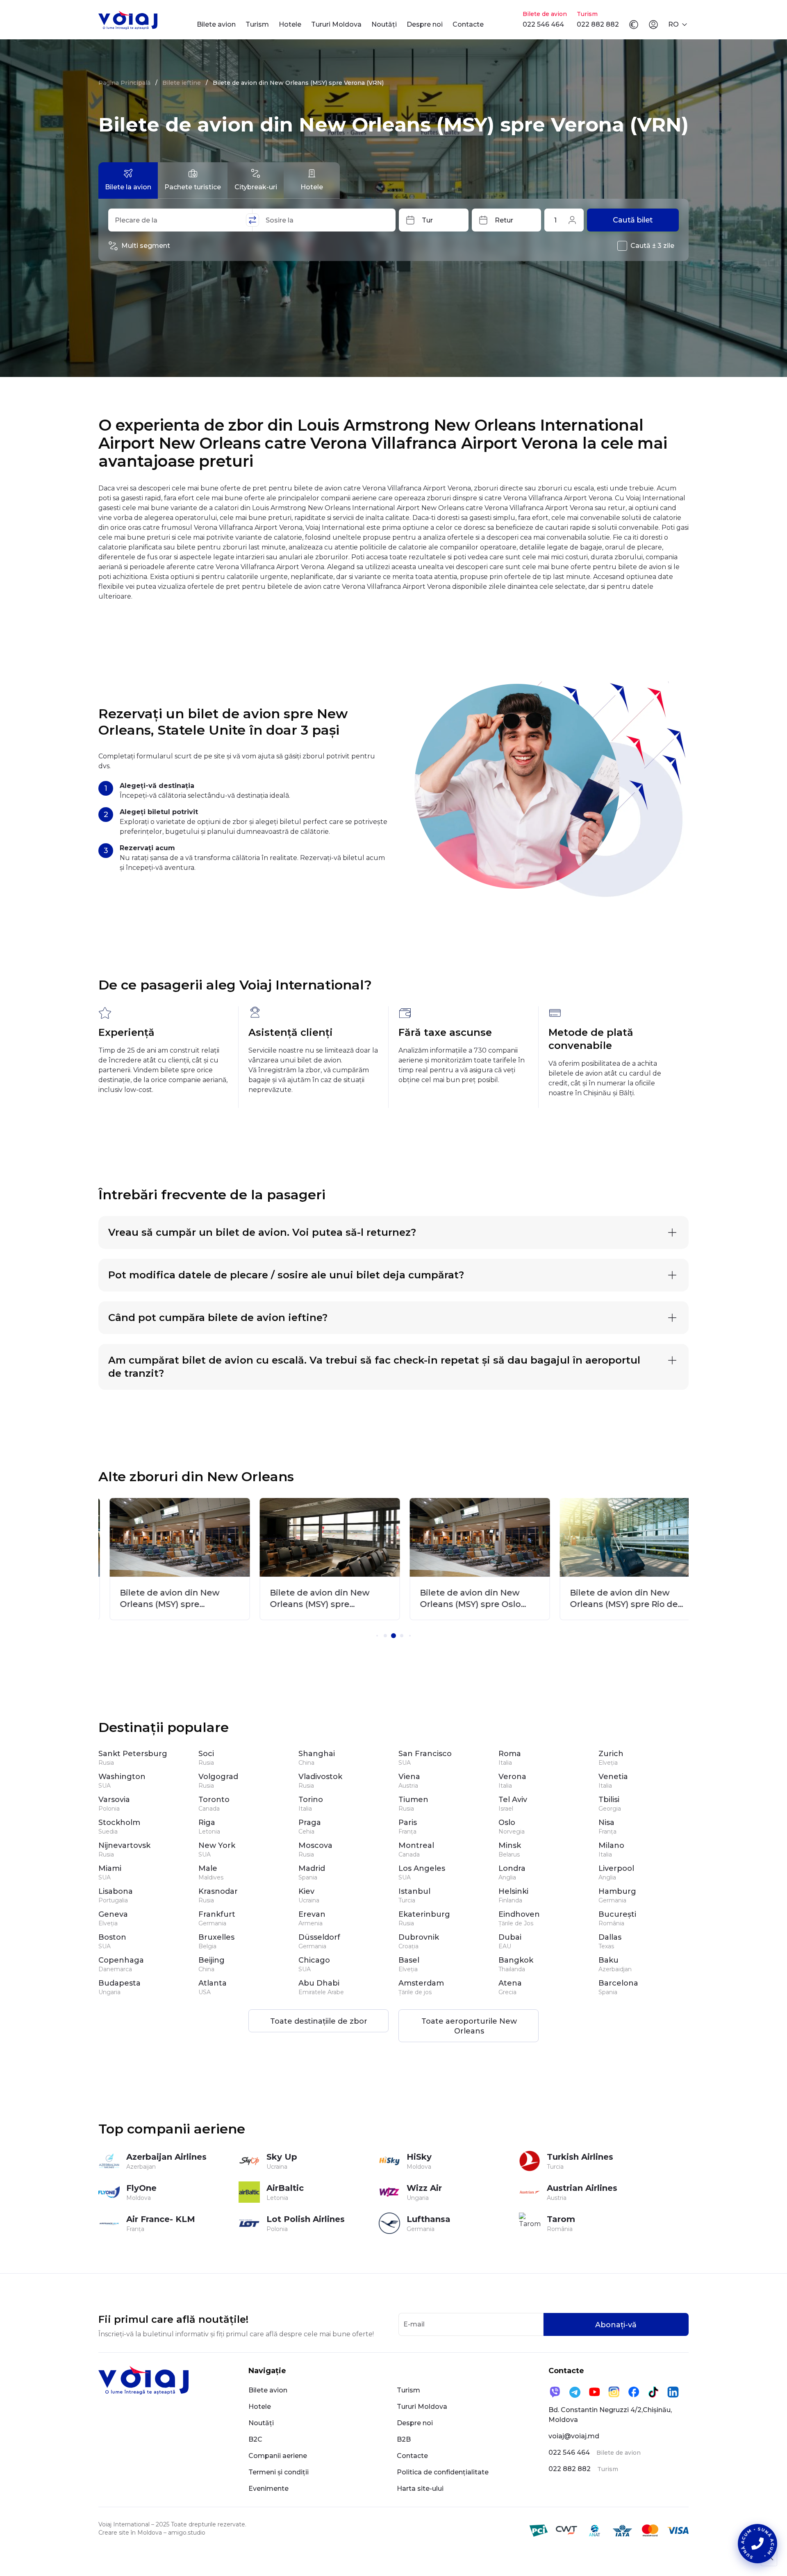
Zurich (611, 1754)
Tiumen (413, 1800)
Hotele (290, 24)
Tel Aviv (513, 1800)
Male (208, 1868)
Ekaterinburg (424, 1914)
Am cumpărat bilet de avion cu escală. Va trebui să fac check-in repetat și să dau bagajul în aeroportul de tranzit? (374, 1367)
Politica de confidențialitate (443, 2472)
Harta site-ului (420, 2489)
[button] (377, 1636)
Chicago (314, 1960)
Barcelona (618, 1983)
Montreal (416, 1845)
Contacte (468, 24)
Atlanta (213, 1983)
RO (673, 24)
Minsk (510, 1845)
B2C (255, 2439)
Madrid (312, 1868)
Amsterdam (421, 1983)
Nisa (606, 1822)
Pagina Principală (124, 83)
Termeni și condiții (279, 2472)
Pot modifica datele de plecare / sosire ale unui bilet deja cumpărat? (286, 1275)
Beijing (212, 1960)
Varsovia (114, 1800)
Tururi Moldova (336, 24)
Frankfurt (217, 1914)
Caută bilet (633, 220)
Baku (608, 1960)
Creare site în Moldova (130, 2533)
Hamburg (617, 1891)
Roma (510, 1754)
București (617, 1914)
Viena (409, 1777)
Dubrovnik (419, 1937)
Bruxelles (216, 1937)
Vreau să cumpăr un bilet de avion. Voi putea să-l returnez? (262, 1232)
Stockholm (119, 1822)
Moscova (315, 1845)
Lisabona (116, 1891)
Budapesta (119, 1983)
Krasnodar (218, 1891)
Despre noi (425, 24)
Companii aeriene (278, 2456)
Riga (207, 1822)
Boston (112, 1937)
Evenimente (268, 2489)
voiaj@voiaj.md (574, 2436)
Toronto (214, 1800)
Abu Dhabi (319, 1983)
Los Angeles (422, 1868)
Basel (409, 1960)
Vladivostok (320, 1777)
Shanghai (317, 1754)
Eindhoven (519, 1914)
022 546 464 (543, 24)
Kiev (306, 1891)
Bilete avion (216, 24)
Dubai (510, 1937)
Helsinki (513, 1891)
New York (217, 1845)
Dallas (610, 1937)
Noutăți (384, 24)
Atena (510, 1983)
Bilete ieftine (182, 83)
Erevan (312, 1914)
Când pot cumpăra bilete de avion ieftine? (218, 1318)
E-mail (414, 2324)
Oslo (507, 1822)
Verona (512, 1777)
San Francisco (425, 1754)
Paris (408, 1822)
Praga (310, 1822)
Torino (311, 1800)
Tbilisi (609, 1800)
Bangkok (516, 1960)
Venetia (613, 1777)
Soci (206, 1754)
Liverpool (616, 1868)
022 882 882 (598, 24)
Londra (512, 1868)
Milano (611, 1845)
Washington (122, 1777)
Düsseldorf (319, 1937)
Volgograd (218, 1777)
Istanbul (414, 1891)
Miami (110, 1868)
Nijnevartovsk (124, 1845)
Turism (257, 24)
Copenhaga (121, 1960)
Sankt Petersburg (133, 1754)
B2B (404, 2439)
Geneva (113, 1914)
